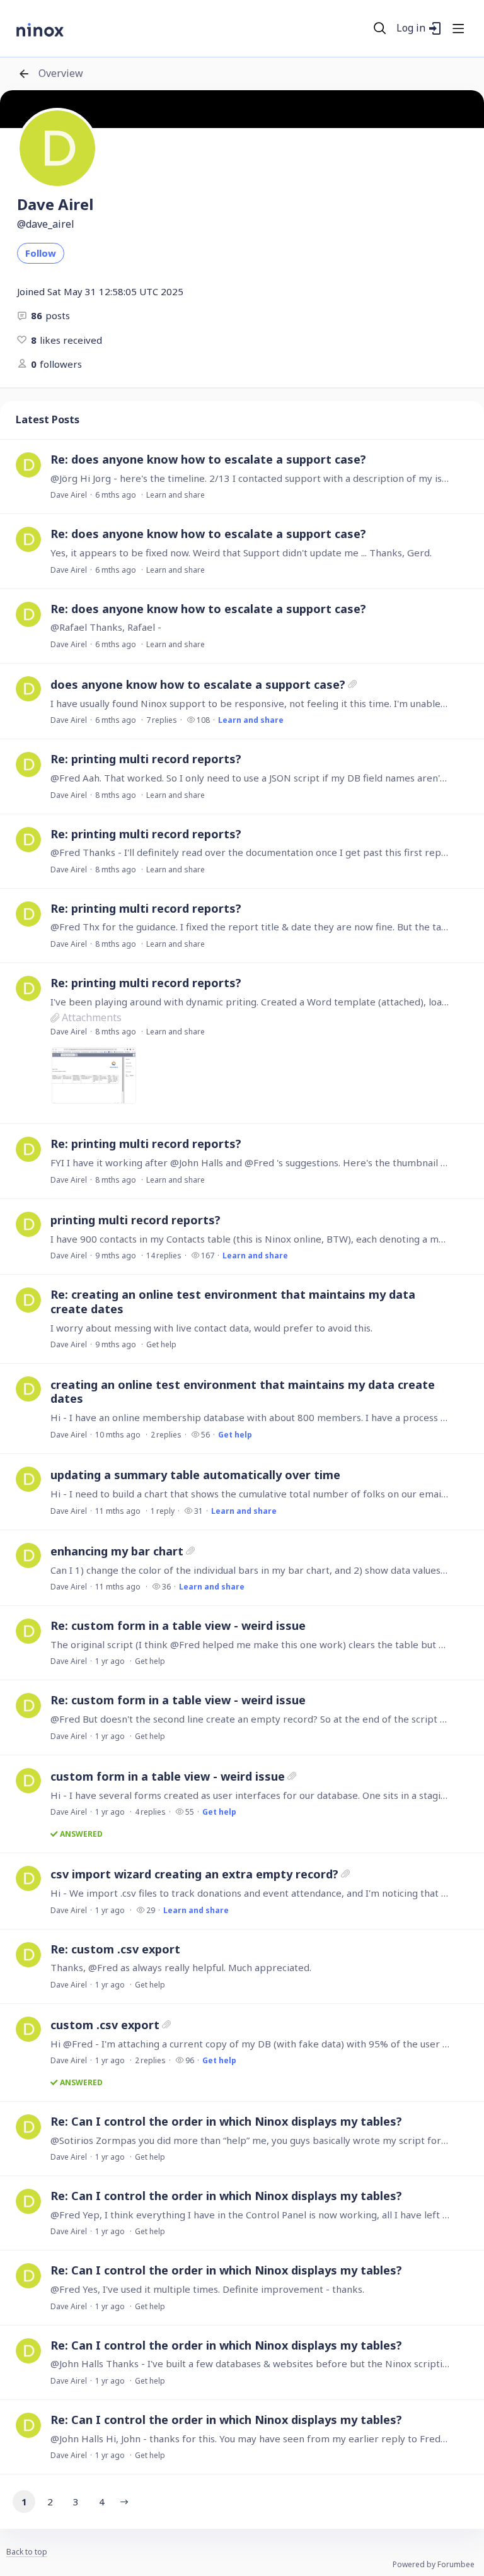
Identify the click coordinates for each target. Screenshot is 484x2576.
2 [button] (50, 2502)
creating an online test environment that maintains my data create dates (243, 1391)
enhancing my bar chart (117, 1551)
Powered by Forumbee (434, 2565)
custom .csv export (105, 2025)
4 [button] (102, 2502)
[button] (124, 2502)
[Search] (380, 28)
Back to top (27, 2552)
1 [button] (24, 2502)
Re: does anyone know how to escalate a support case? (208, 459)
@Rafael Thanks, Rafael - (106, 627)
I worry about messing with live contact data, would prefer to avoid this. (211, 1328)
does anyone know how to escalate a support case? (198, 684)
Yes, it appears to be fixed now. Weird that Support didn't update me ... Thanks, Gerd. (241, 553)
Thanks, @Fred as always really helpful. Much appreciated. (181, 1967)
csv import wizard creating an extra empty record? (194, 1874)
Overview (61, 74)
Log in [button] (411, 28)
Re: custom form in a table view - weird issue (178, 1625)
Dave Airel (69, 495)
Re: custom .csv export (115, 1949)
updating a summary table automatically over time (195, 1475)
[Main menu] (458, 28)
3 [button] (76, 2502)
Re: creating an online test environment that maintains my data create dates (233, 1302)
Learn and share (176, 495)
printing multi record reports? (135, 1220)
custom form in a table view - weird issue (168, 1776)
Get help (161, 1344)
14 (164, 1256)
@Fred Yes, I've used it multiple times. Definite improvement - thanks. (207, 2289)
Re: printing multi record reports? (146, 759)
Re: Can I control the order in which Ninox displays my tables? (226, 2121)
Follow (41, 253)
